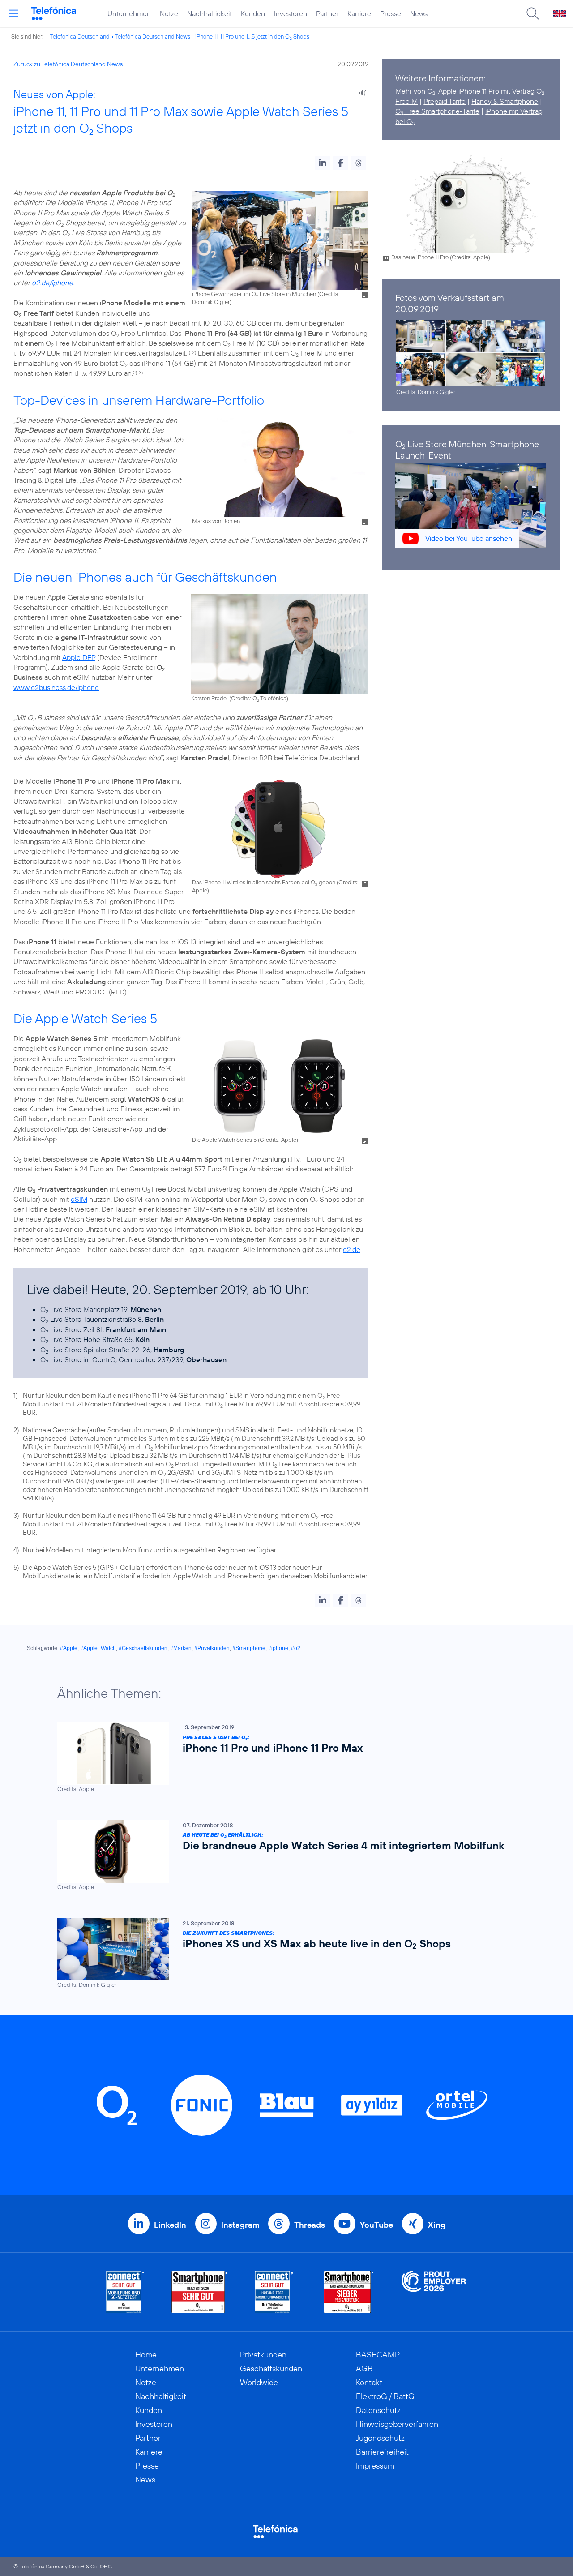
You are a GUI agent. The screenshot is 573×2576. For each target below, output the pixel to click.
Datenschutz (378, 2410)
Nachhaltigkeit (210, 13)
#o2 (296, 1648)
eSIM (79, 1199)
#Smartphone (249, 1648)
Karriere (359, 13)
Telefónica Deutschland (80, 36)
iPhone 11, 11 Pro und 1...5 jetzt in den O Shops (252, 36)
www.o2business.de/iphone (56, 687)
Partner (327, 13)
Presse (391, 13)
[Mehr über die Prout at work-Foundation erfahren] (434, 2292)
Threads (310, 2225)
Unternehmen (129, 13)
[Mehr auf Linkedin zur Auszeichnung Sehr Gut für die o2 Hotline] (274, 2292)
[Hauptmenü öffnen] (13, 13)
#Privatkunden (212, 1648)
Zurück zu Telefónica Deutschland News (68, 64)
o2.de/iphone (52, 283)
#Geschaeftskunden (143, 1648)
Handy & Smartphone (505, 101)
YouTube (376, 2225)
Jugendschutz (380, 2438)
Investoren (291, 13)
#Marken (181, 1648)
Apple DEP (79, 657)
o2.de (352, 1249)
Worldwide (259, 2382)
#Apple (69, 1648)
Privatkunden (263, 2355)
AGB (364, 2368)
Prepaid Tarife (445, 101)
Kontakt (369, 2382)
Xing (437, 2225)
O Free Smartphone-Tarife (437, 111)
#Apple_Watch (98, 1648)
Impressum (375, 2466)
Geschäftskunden (271, 2368)
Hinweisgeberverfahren (397, 2424)
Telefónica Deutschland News (152, 36)
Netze (169, 13)
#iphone (278, 1648)
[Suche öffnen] (533, 13)
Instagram (240, 2225)
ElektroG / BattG (385, 2396)
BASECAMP (378, 2355)
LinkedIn (170, 2225)
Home (146, 2355)
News (419, 13)
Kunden (253, 13)
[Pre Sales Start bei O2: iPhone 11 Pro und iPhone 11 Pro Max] (282, 1757)
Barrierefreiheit (382, 2452)
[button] (323, 163)
